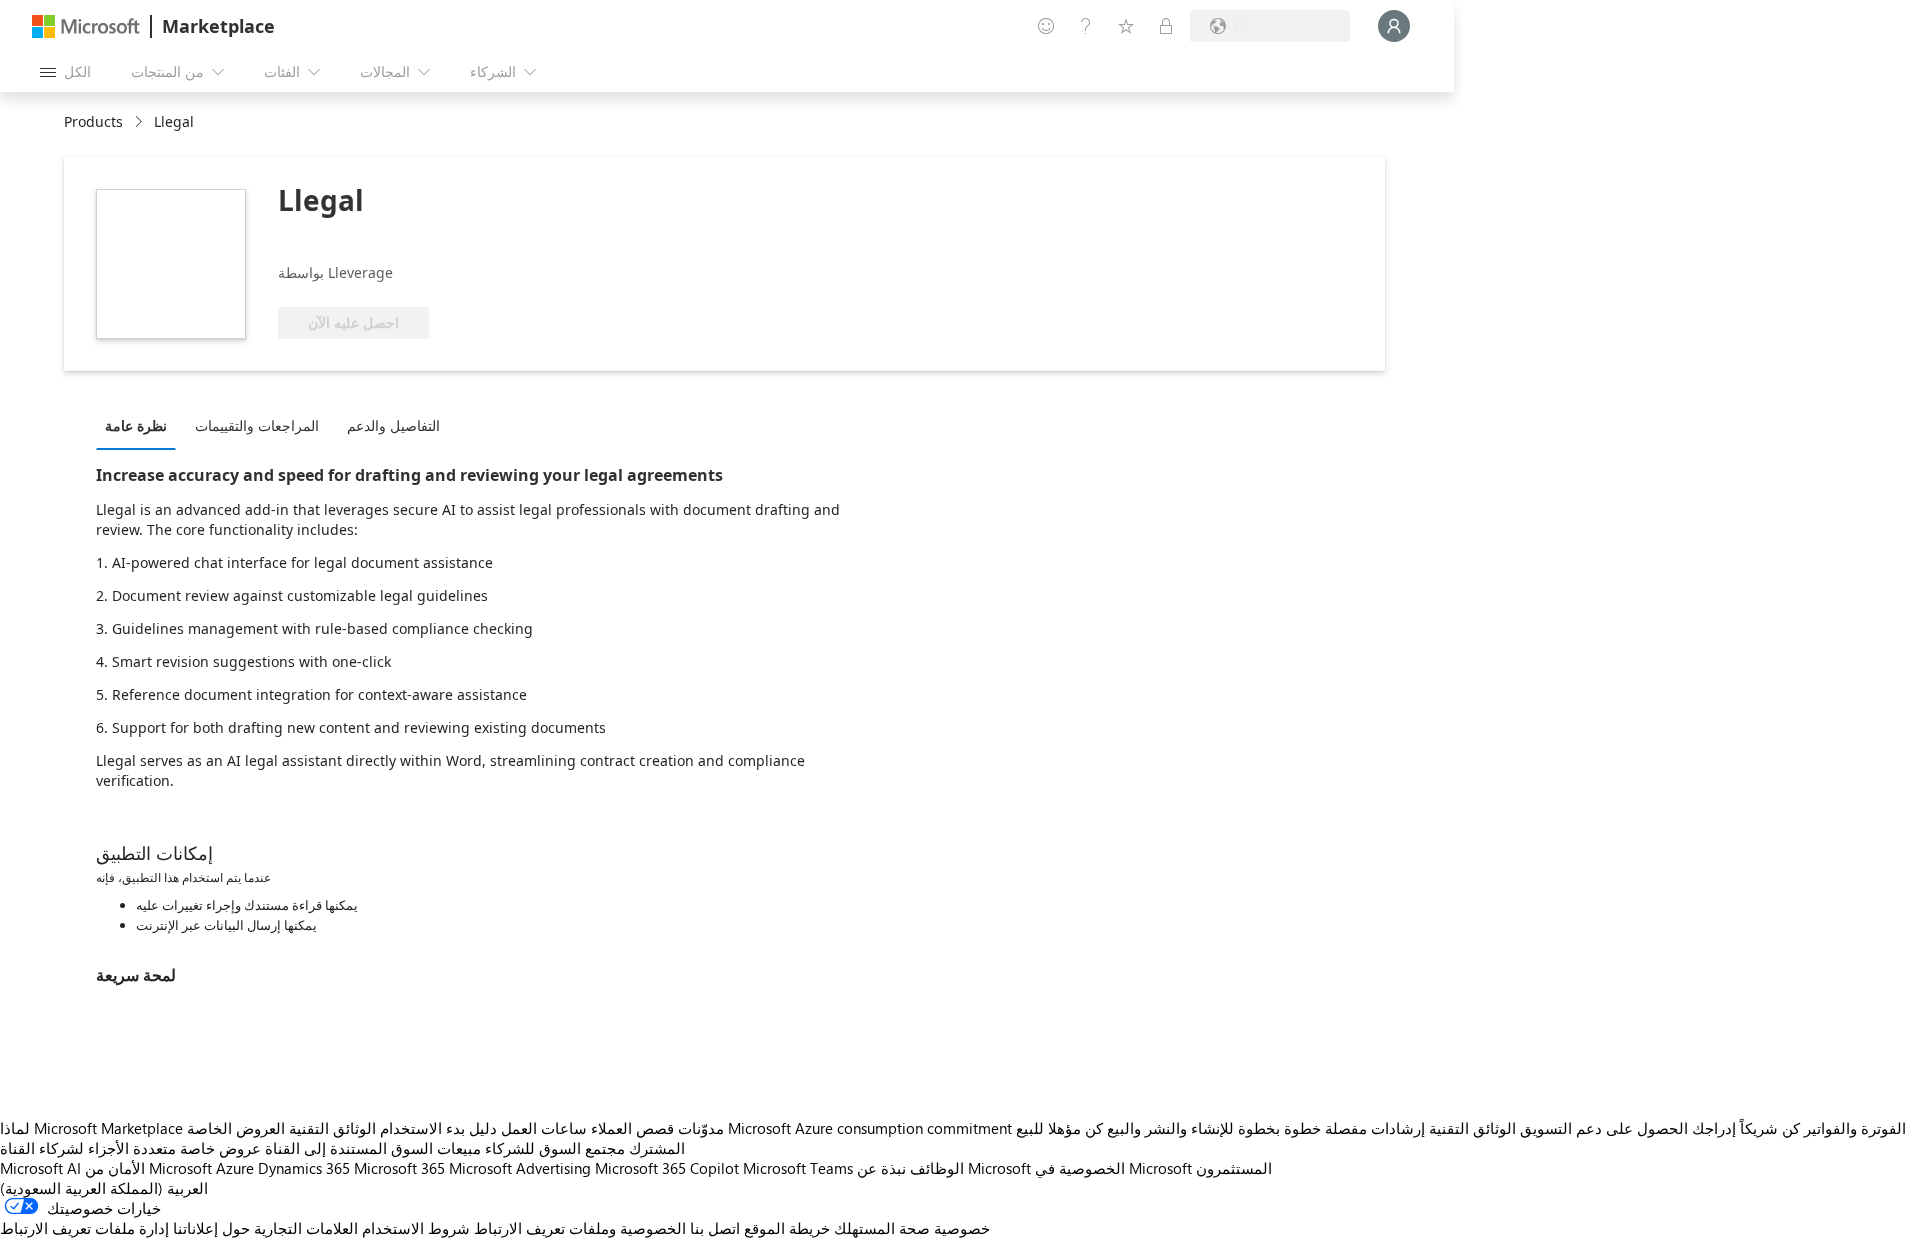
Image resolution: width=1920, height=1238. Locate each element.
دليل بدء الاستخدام (438, 1128)
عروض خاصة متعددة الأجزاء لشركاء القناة (130, 1148)
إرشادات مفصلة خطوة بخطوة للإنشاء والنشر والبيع (1266, 1128)
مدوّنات (701, 1128)
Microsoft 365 (399, 1168)
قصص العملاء (632, 1128)
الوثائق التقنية (332, 1128)
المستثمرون (1234, 1168)
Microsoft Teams (798, 1168)
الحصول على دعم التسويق (1604, 1128)
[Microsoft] (86, 26)
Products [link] (93, 121)
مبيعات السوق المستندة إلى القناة (373, 1148)
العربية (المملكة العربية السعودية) (104, 1188)
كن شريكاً (1770, 1128)
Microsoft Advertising (520, 1168)
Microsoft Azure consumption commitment (872, 1128)
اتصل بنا (715, 1228)
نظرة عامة (136, 425)
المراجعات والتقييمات (257, 425)
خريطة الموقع (787, 1228)
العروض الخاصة (236, 1128)
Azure (235, 1168)
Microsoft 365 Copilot (667, 1168)
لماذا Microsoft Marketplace (91, 1128)
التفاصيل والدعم (393, 425)
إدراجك (1714, 1128)
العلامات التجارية (306, 1228)
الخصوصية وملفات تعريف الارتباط (580, 1228)
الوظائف (937, 1168)
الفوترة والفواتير (1855, 1128)
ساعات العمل (544, 1128)
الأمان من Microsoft (148, 1168)
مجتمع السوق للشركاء (555, 1148)
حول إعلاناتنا (211, 1228)
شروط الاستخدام (416, 1228)
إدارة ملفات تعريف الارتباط (84, 1228)
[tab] (141, 425)
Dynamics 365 (304, 1168)
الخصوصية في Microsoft (1113, 1168)
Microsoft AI (40, 1168)
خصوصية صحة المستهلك (912, 1228)
